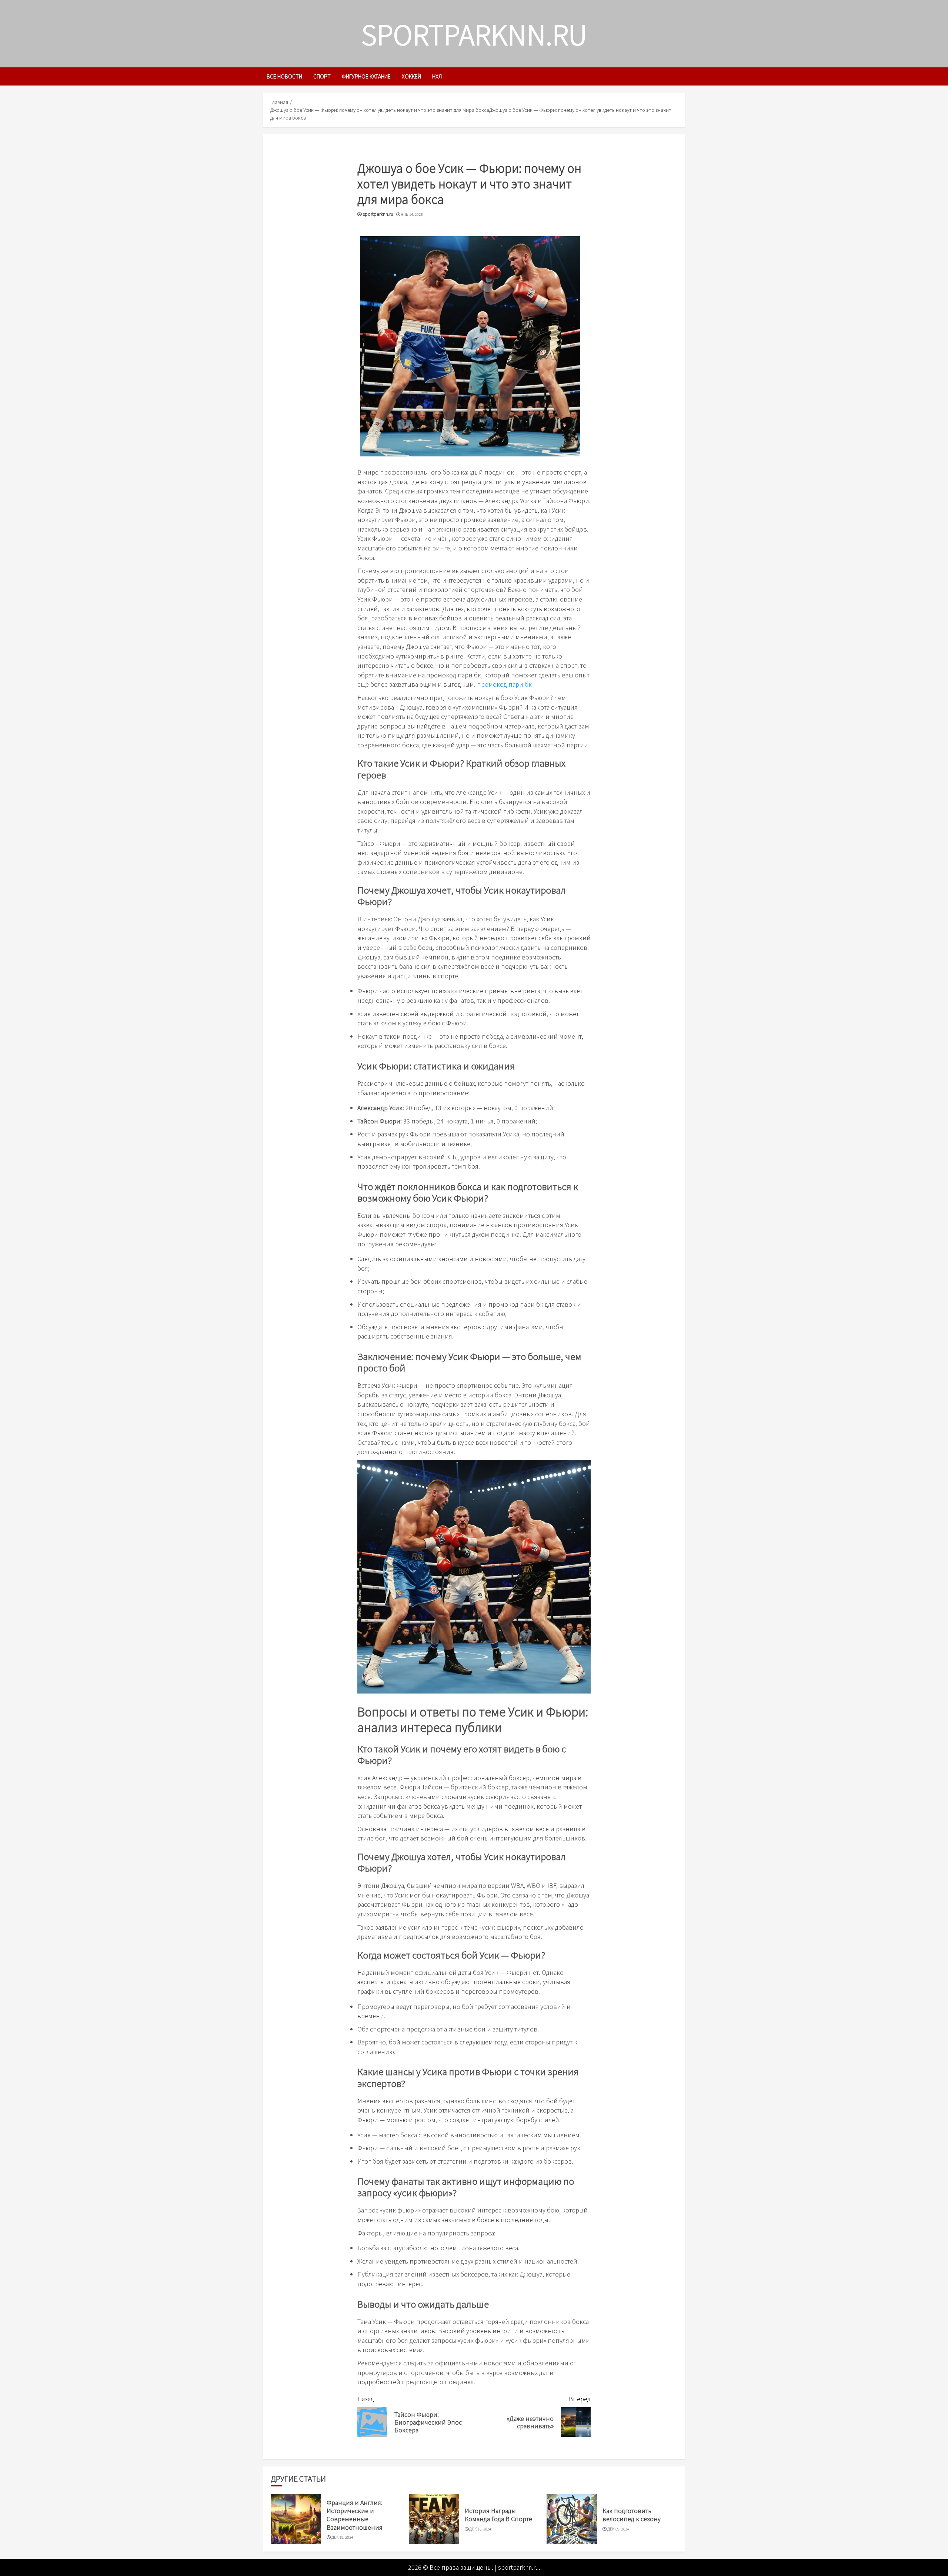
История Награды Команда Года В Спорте (498, 2515)
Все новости (284, 76)
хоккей (411, 76)
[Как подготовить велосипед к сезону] (572, 2519)
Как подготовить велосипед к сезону (632, 2515)
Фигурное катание (366, 76)
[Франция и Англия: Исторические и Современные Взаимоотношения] (296, 2519)
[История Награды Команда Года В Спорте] (434, 2519)
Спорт (322, 76)
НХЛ (437, 76)
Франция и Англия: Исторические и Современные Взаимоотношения (355, 2515)
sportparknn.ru (474, 34)
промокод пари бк (504, 684)
